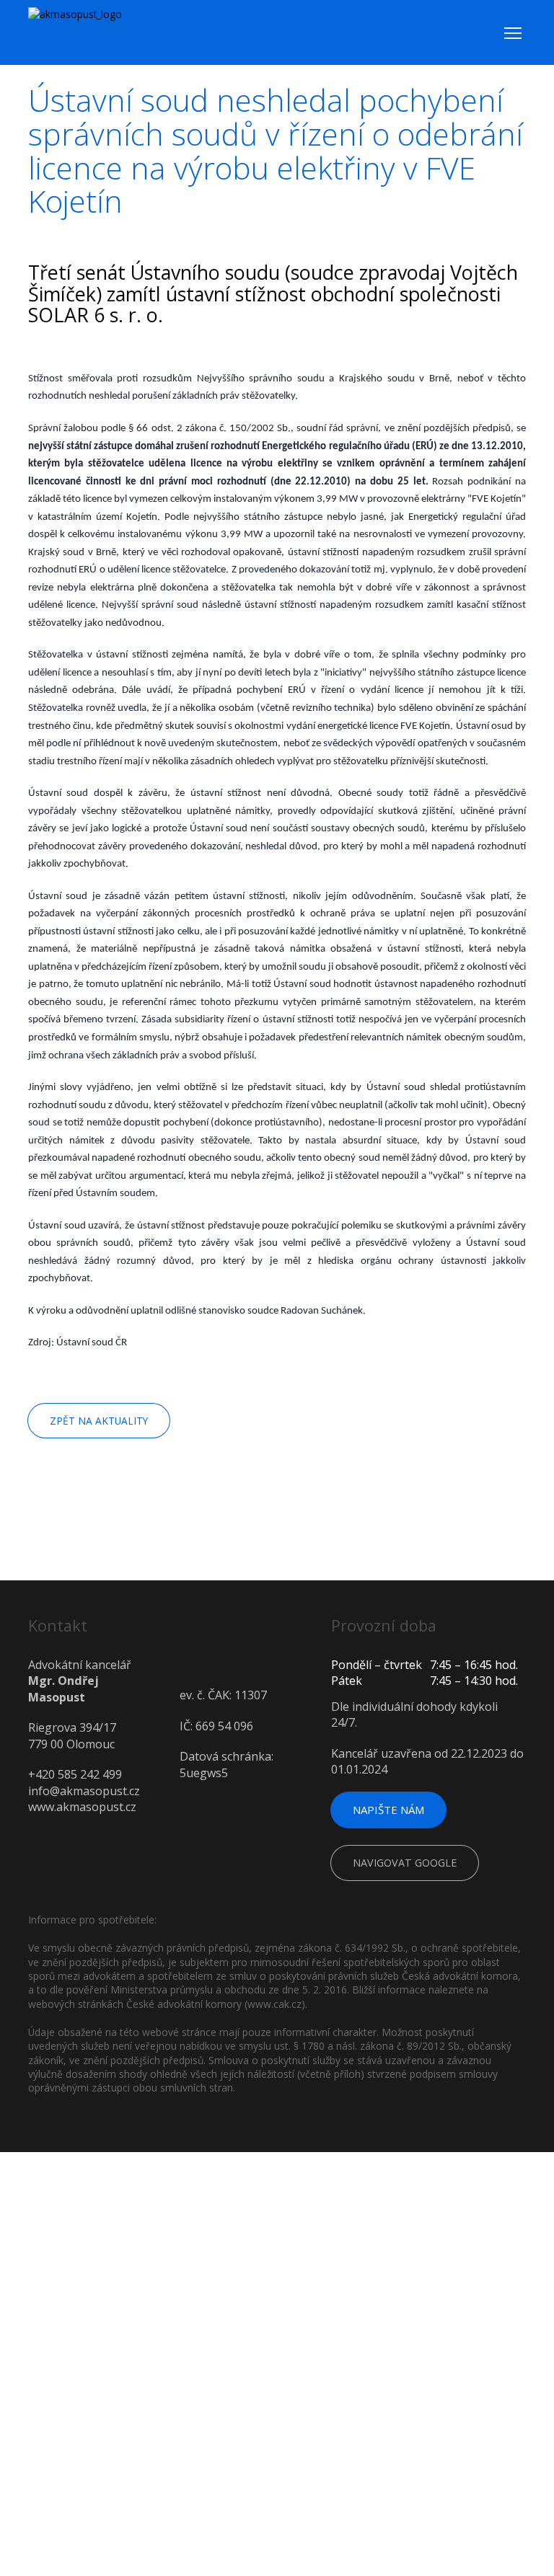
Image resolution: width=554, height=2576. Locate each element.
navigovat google (410, 1865)
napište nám (392, 1810)
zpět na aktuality (100, 1421)
